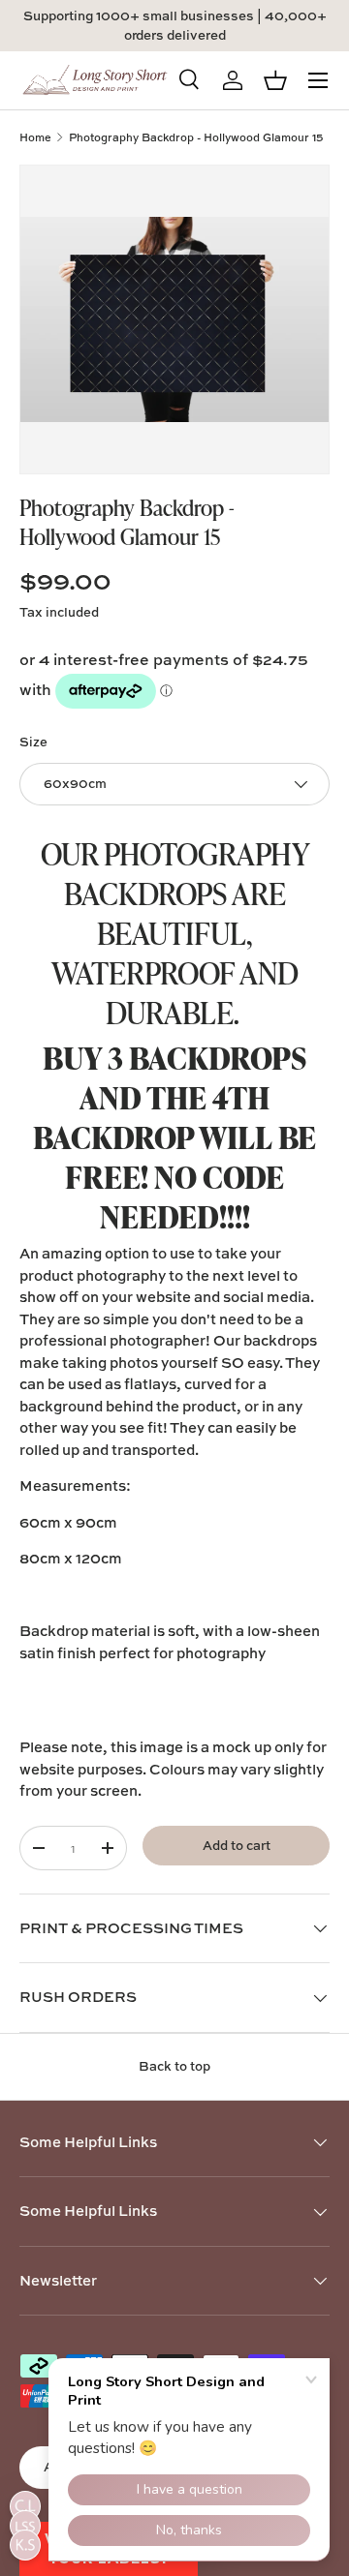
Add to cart (237, 1845)
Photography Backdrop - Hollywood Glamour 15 (196, 137)
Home (35, 137)
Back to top (174, 2066)
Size (33, 742)
